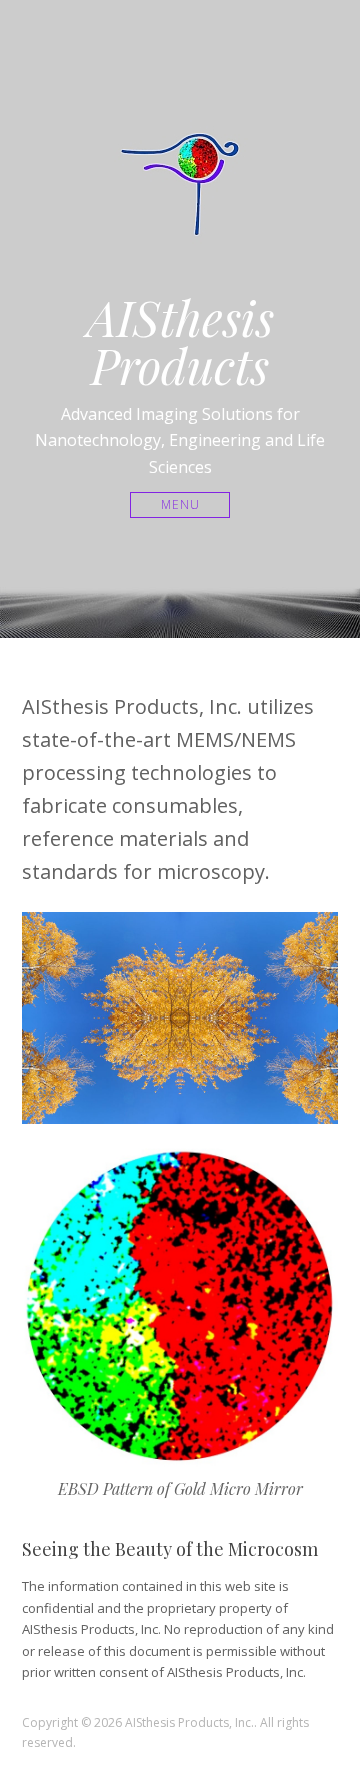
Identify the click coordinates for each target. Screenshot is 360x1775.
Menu (180, 504)
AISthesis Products (180, 341)
